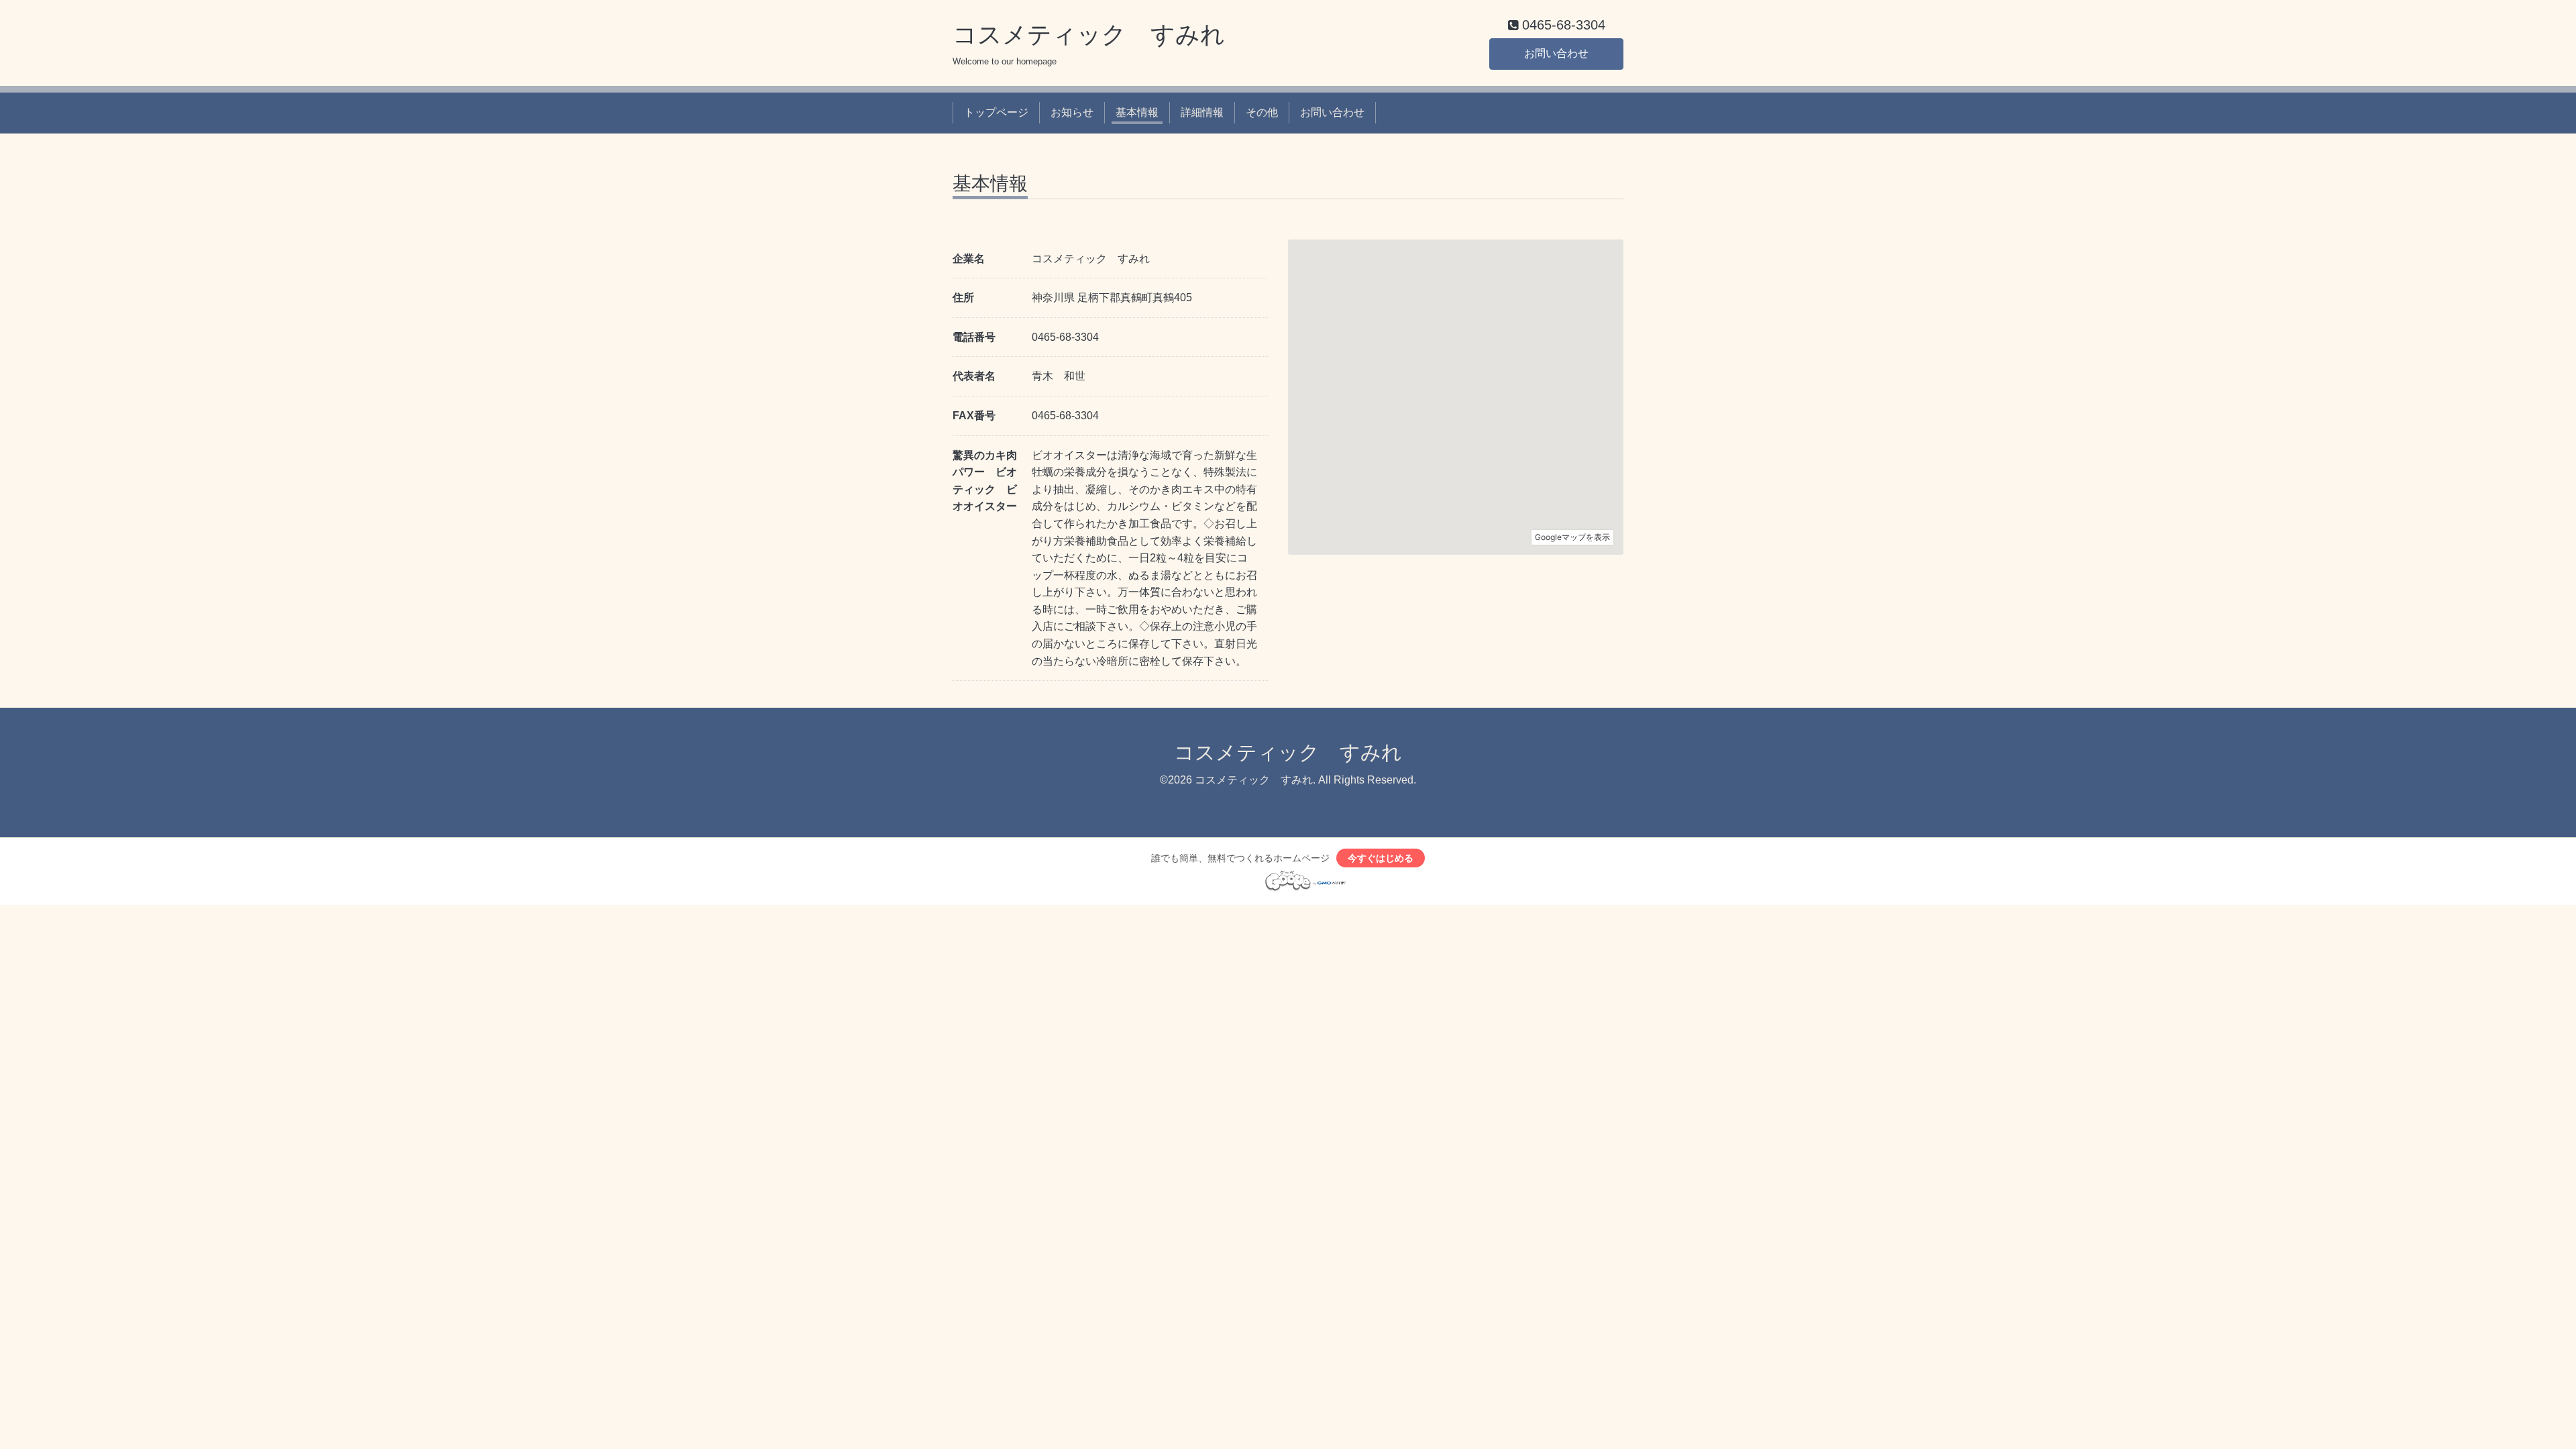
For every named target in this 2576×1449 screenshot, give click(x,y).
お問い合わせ (1556, 53)
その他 (1262, 112)
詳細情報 (1202, 112)
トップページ (996, 112)
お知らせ (1072, 112)
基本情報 (1137, 112)
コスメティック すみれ (1089, 35)
